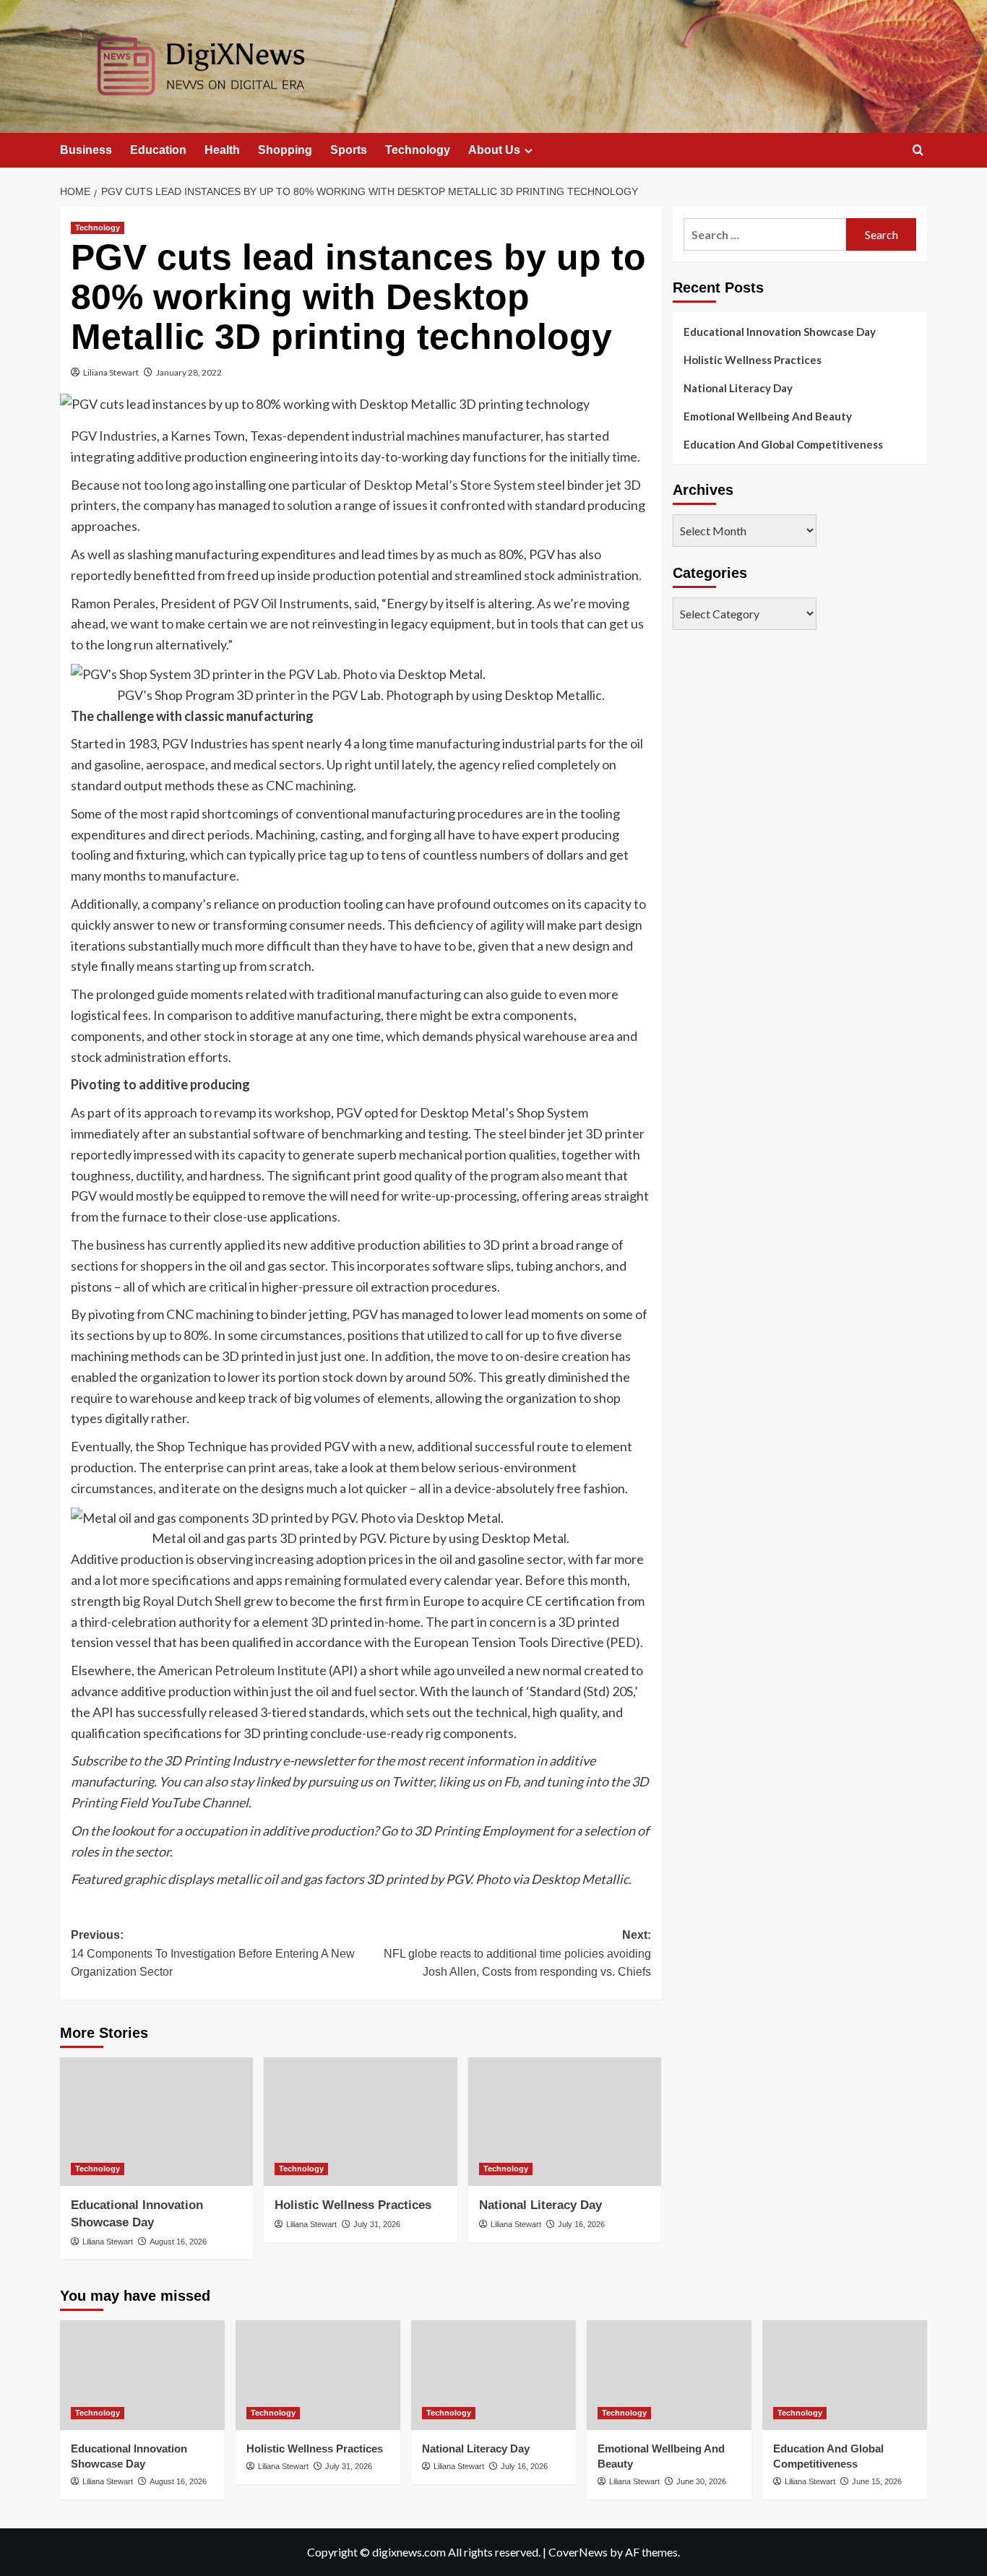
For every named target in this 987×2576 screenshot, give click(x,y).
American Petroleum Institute (242, 1670)
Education (158, 150)
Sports (349, 150)
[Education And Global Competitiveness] (845, 2375)
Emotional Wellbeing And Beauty (768, 416)
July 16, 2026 (581, 2224)
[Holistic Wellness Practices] (360, 2122)
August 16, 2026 (178, 2242)
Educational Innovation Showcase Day (780, 332)
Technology (418, 150)
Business (86, 150)
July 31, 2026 (377, 2224)
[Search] (918, 151)
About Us (494, 150)
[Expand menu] (529, 151)
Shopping (285, 150)
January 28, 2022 (189, 372)
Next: (517, 1953)
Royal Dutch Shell (192, 1601)
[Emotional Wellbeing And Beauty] (669, 2375)
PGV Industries (114, 436)
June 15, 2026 (877, 2481)
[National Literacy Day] (565, 2122)
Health (222, 150)
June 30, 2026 (701, 2481)
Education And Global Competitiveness (783, 444)
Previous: (213, 1953)
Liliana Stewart (111, 372)
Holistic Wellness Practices (353, 2205)
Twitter (413, 1781)
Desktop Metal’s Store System (449, 485)
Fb (511, 1781)
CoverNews (578, 2552)
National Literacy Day (540, 2205)
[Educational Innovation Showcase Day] (156, 2122)
